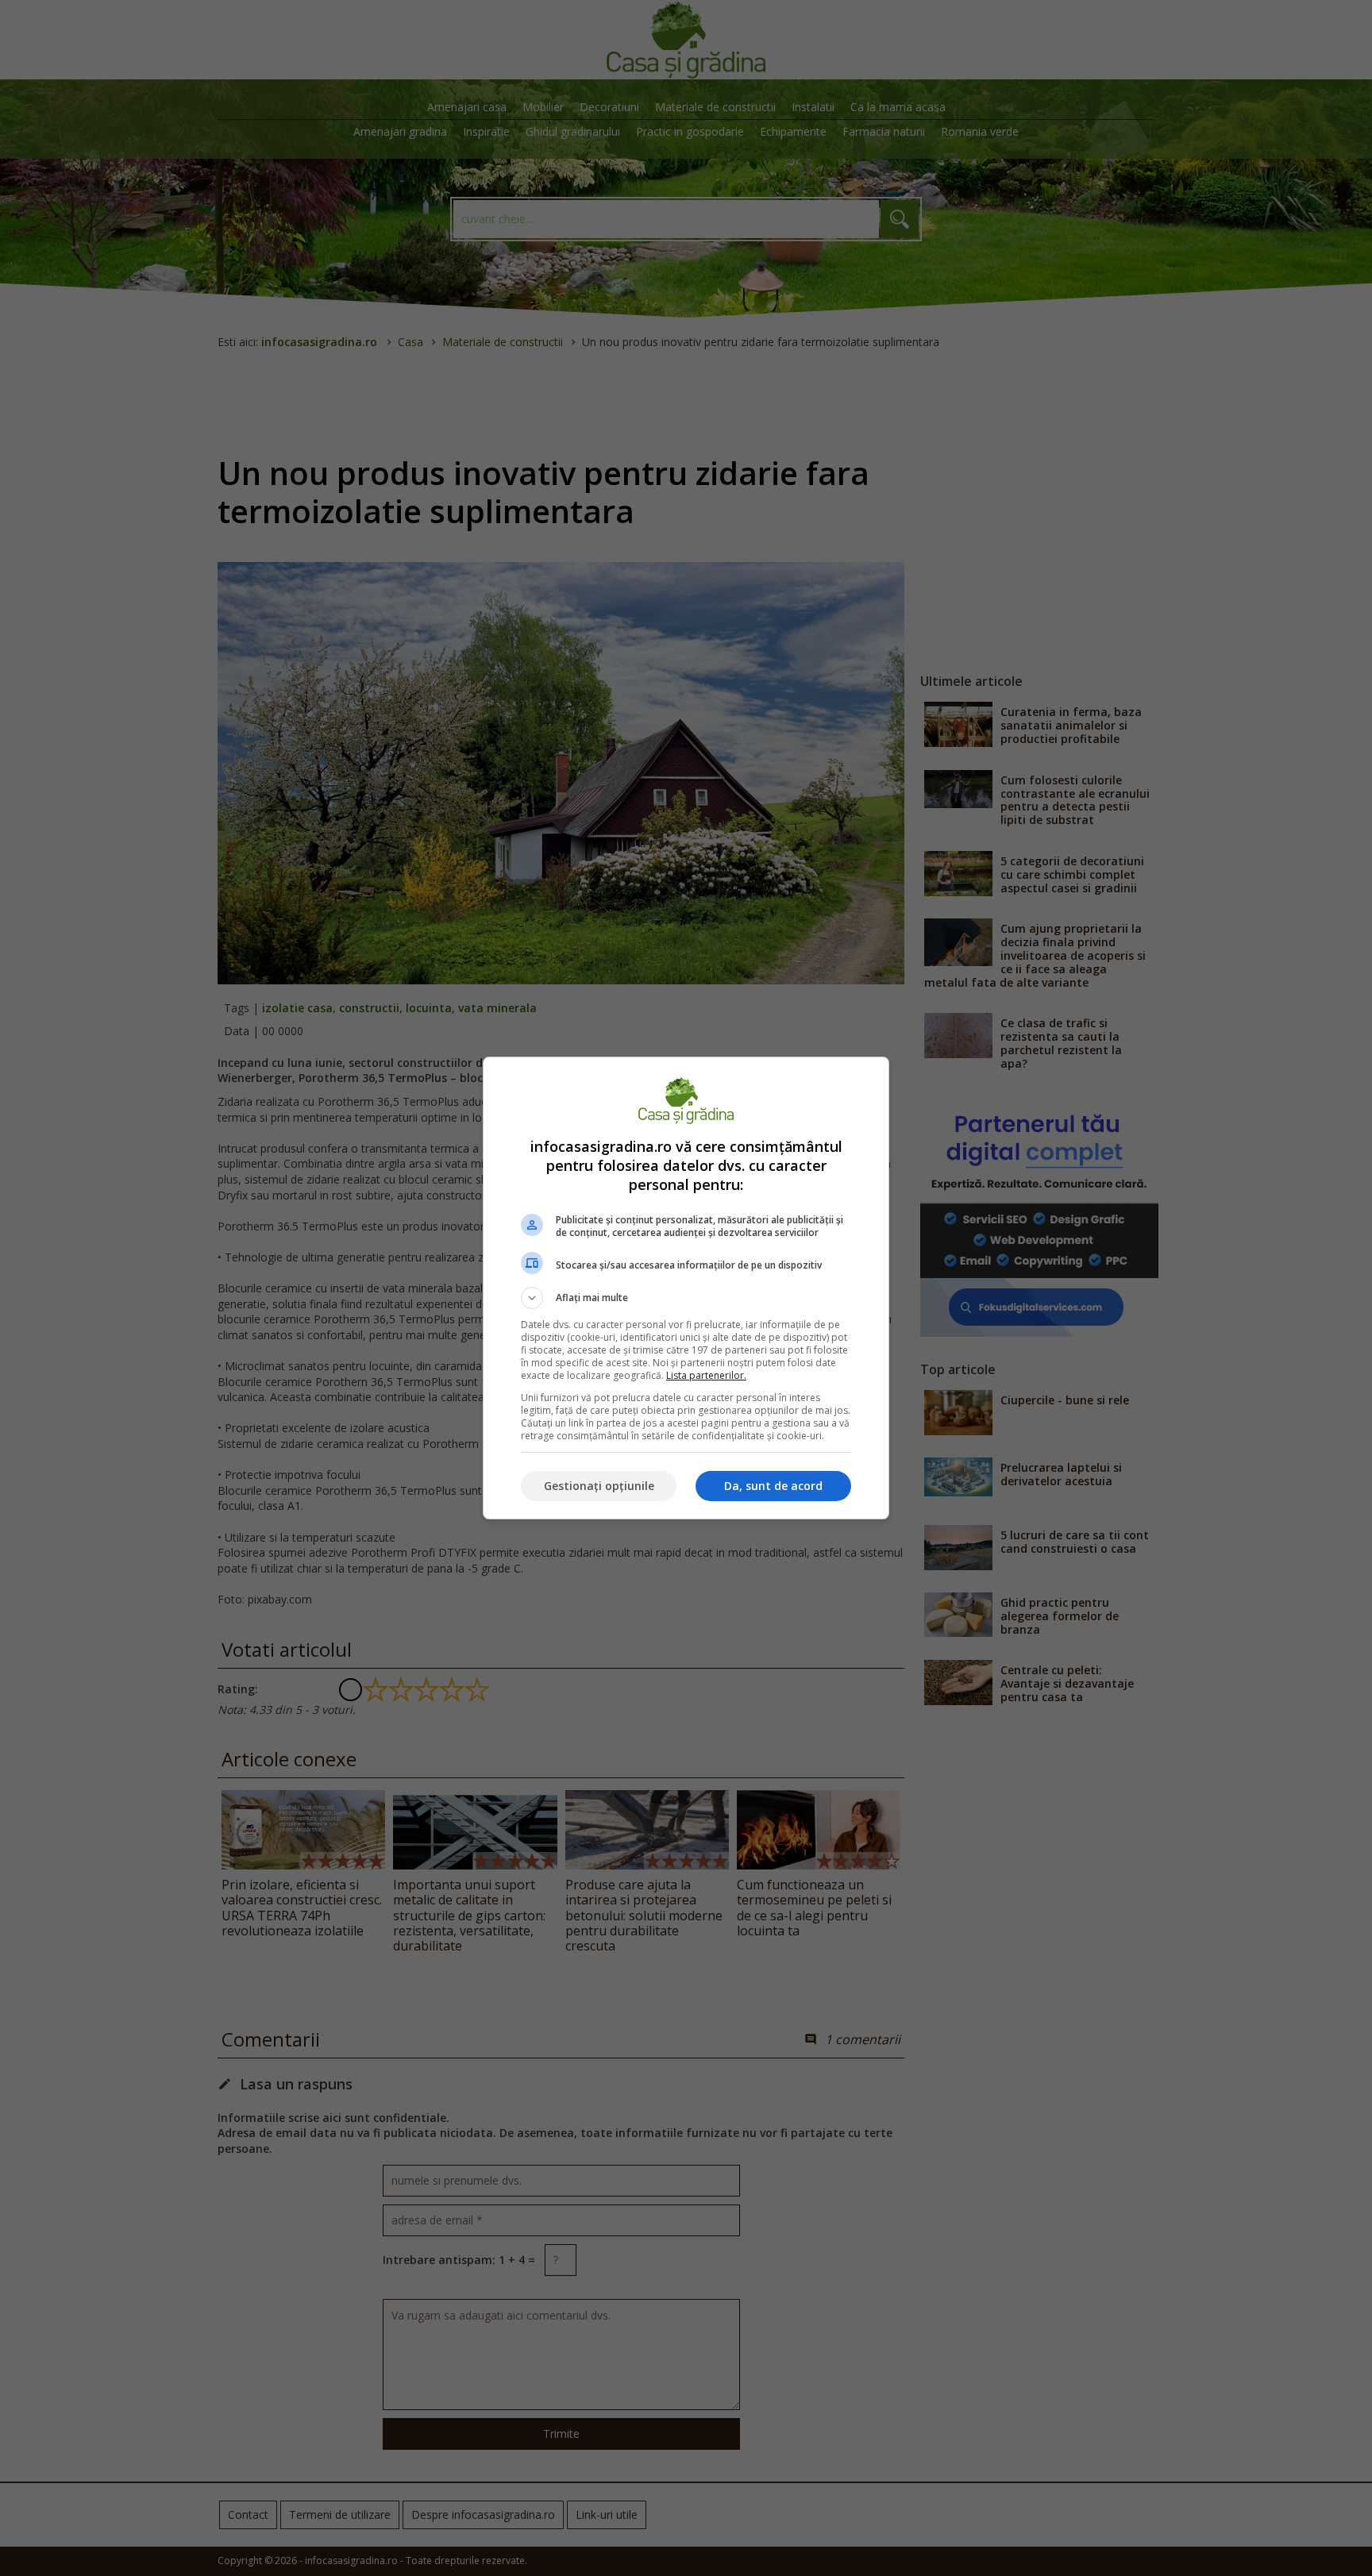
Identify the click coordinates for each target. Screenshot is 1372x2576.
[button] (686, 1298)
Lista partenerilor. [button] (706, 1375)
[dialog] (686, 1288)
